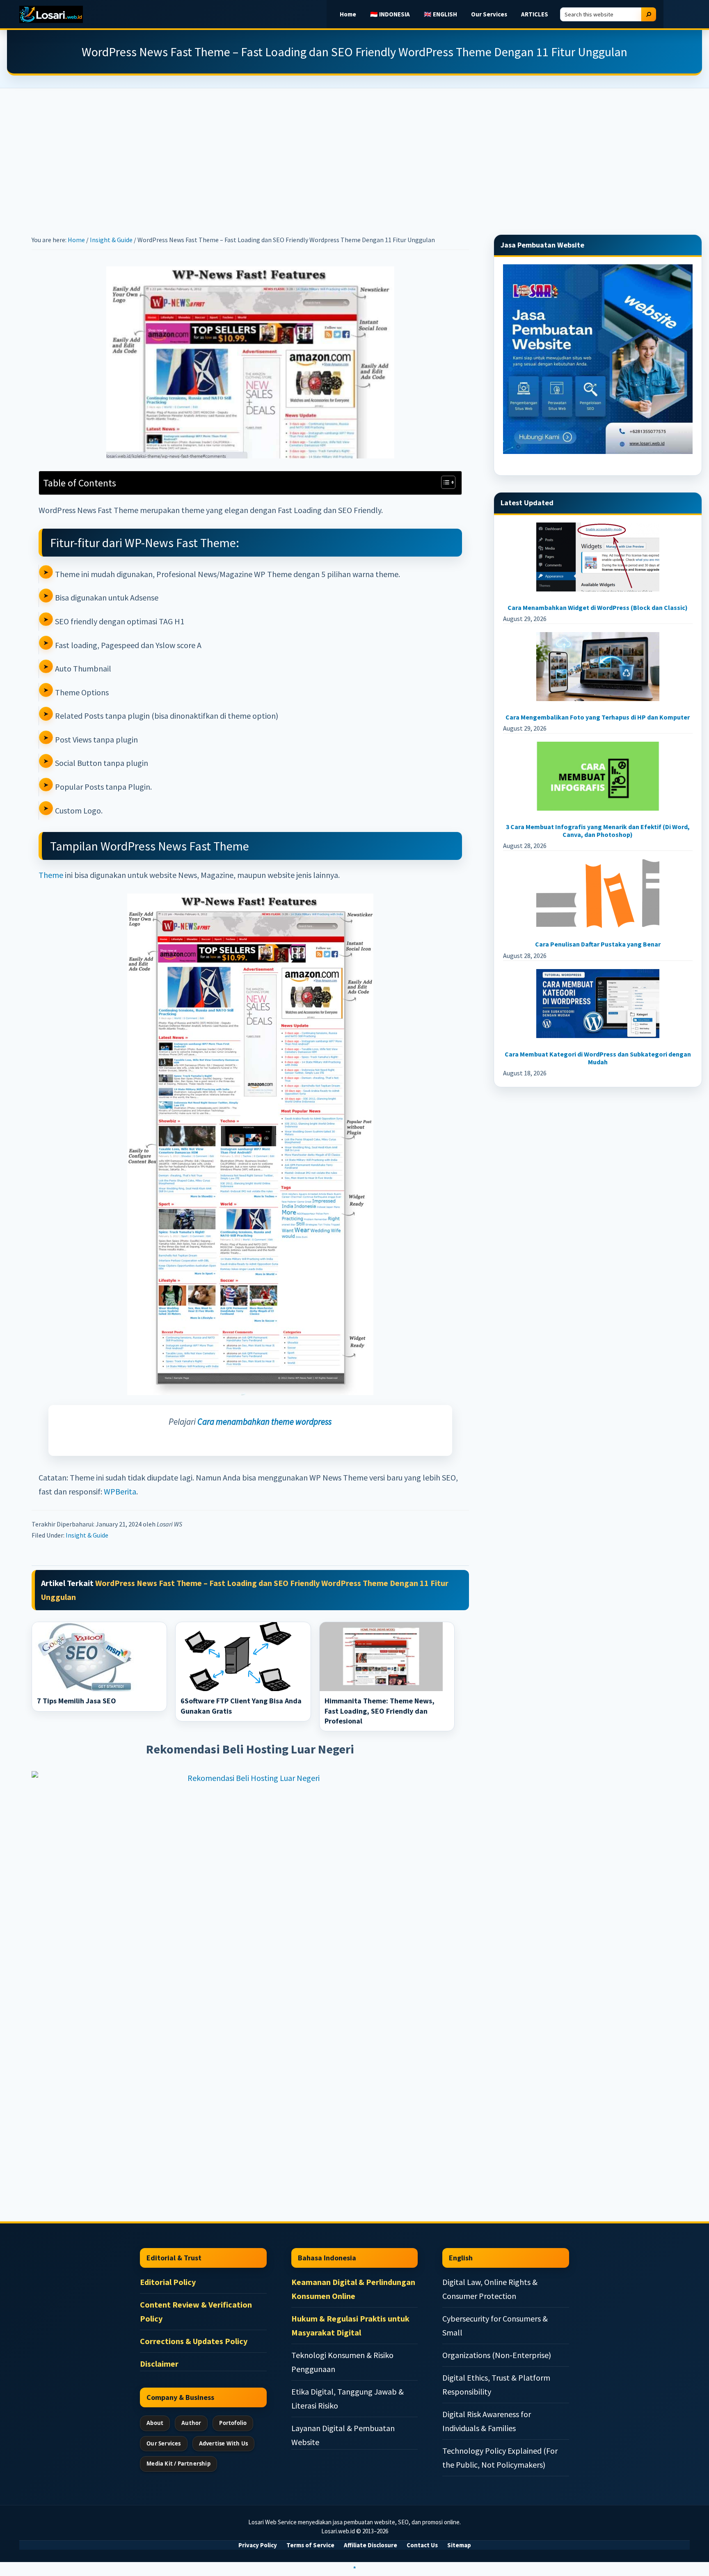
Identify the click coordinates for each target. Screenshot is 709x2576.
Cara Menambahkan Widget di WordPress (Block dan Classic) (598, 607)
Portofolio (233, 2423)
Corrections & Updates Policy (194, 2341)
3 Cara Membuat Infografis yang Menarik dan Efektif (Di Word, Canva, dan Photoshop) (598, 831)
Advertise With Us (223, 2443)
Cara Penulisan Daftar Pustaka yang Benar (598, 944)
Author (191, 2423)
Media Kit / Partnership (178, 2464)
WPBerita (120, 1491)
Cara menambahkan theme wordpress (264, 1422)
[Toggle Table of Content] (444, 482)
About (155, 2423)
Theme (51, 875)
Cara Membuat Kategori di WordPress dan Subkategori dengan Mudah (598, 1058)
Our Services (164, 2443)
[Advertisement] (354, 149)
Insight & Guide (87, 1535)
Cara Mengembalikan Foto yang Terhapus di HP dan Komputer (598, 717)
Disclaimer (159, 2364)
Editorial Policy (168, 2282)
